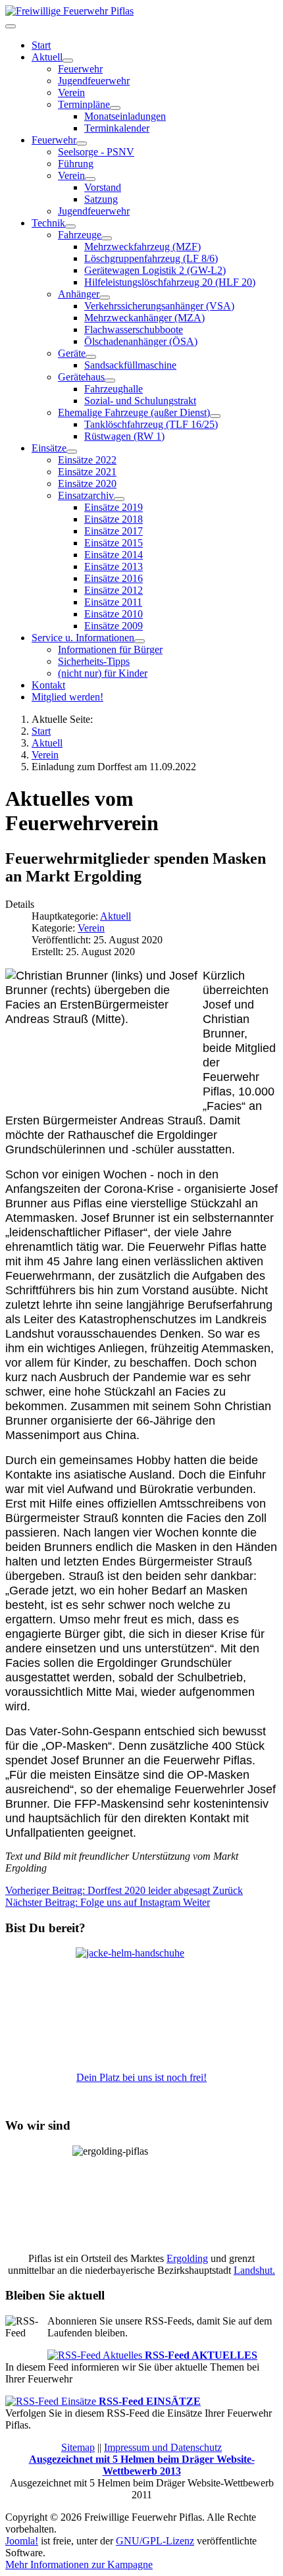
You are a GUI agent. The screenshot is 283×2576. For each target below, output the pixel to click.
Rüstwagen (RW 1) (124, 436)
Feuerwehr (80, 69)
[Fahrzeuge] (107, 238)
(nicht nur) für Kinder (103, 673)
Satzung (101, 199)
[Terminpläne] (115, 108)
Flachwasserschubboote (134, 329)
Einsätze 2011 (113, 602)
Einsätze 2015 (114, 543)
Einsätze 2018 (114, 519)
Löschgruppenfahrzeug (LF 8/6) (151, 258)
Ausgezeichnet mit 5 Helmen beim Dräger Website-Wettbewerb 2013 (142, 2465)
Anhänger (79, 294)
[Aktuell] (68, 61)
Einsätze (49, 448)
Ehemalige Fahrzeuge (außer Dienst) (134, 412)
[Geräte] (91, 357)
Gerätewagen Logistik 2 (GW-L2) (155, 270)
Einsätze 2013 (114, 566)
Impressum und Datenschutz (163, 2447)
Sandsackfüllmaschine (130, 365)
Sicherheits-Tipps (94, 661)
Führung (76, 164)
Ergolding (187, 2258)
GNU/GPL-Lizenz (155, 2541)
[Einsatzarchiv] (119, 499)
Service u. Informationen (83, 638)
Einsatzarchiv (86, 495)
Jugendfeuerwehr (94, 81)
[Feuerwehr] (82, 144)
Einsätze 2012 (114, 590)
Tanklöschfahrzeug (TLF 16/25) (151, 424)
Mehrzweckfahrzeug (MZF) (142, 247)
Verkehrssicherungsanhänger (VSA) (159, 306)
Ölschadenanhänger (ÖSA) (141, 341)
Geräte (72, 353)
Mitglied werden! (67, 697)
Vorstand (103, 187)
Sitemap (78, 2447)
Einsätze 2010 (114, 614)
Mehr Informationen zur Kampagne (79, 2564)
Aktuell (47, 57)
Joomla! (22, 2541)
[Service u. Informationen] (140, 641)
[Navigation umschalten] (11, 26)
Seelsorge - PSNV (96, 152)
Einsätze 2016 (114, 578)
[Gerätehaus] (110, 381)
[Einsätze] (72, 452)
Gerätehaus (81, 377)
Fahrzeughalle (114, 389)
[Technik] (70, 226)
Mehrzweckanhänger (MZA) (144, 318)
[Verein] (90, 179)
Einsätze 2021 (87, 472)
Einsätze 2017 (114, 531)
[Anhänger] (105, 298)
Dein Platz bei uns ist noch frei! (141, 2077)
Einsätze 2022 (87, 460)
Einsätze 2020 (87, 484)
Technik (48, 223)
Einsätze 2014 (114, 555)
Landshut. (254, 2270)
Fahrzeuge (80, 235)
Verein (71, 92)
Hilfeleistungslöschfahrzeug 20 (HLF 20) (170, 282)
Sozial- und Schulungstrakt (140, 401)
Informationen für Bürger (110, 649)
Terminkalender (117, 128)
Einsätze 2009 (114, 626)
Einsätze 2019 (114, 507)
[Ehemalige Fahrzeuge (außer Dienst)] (215, 416)
